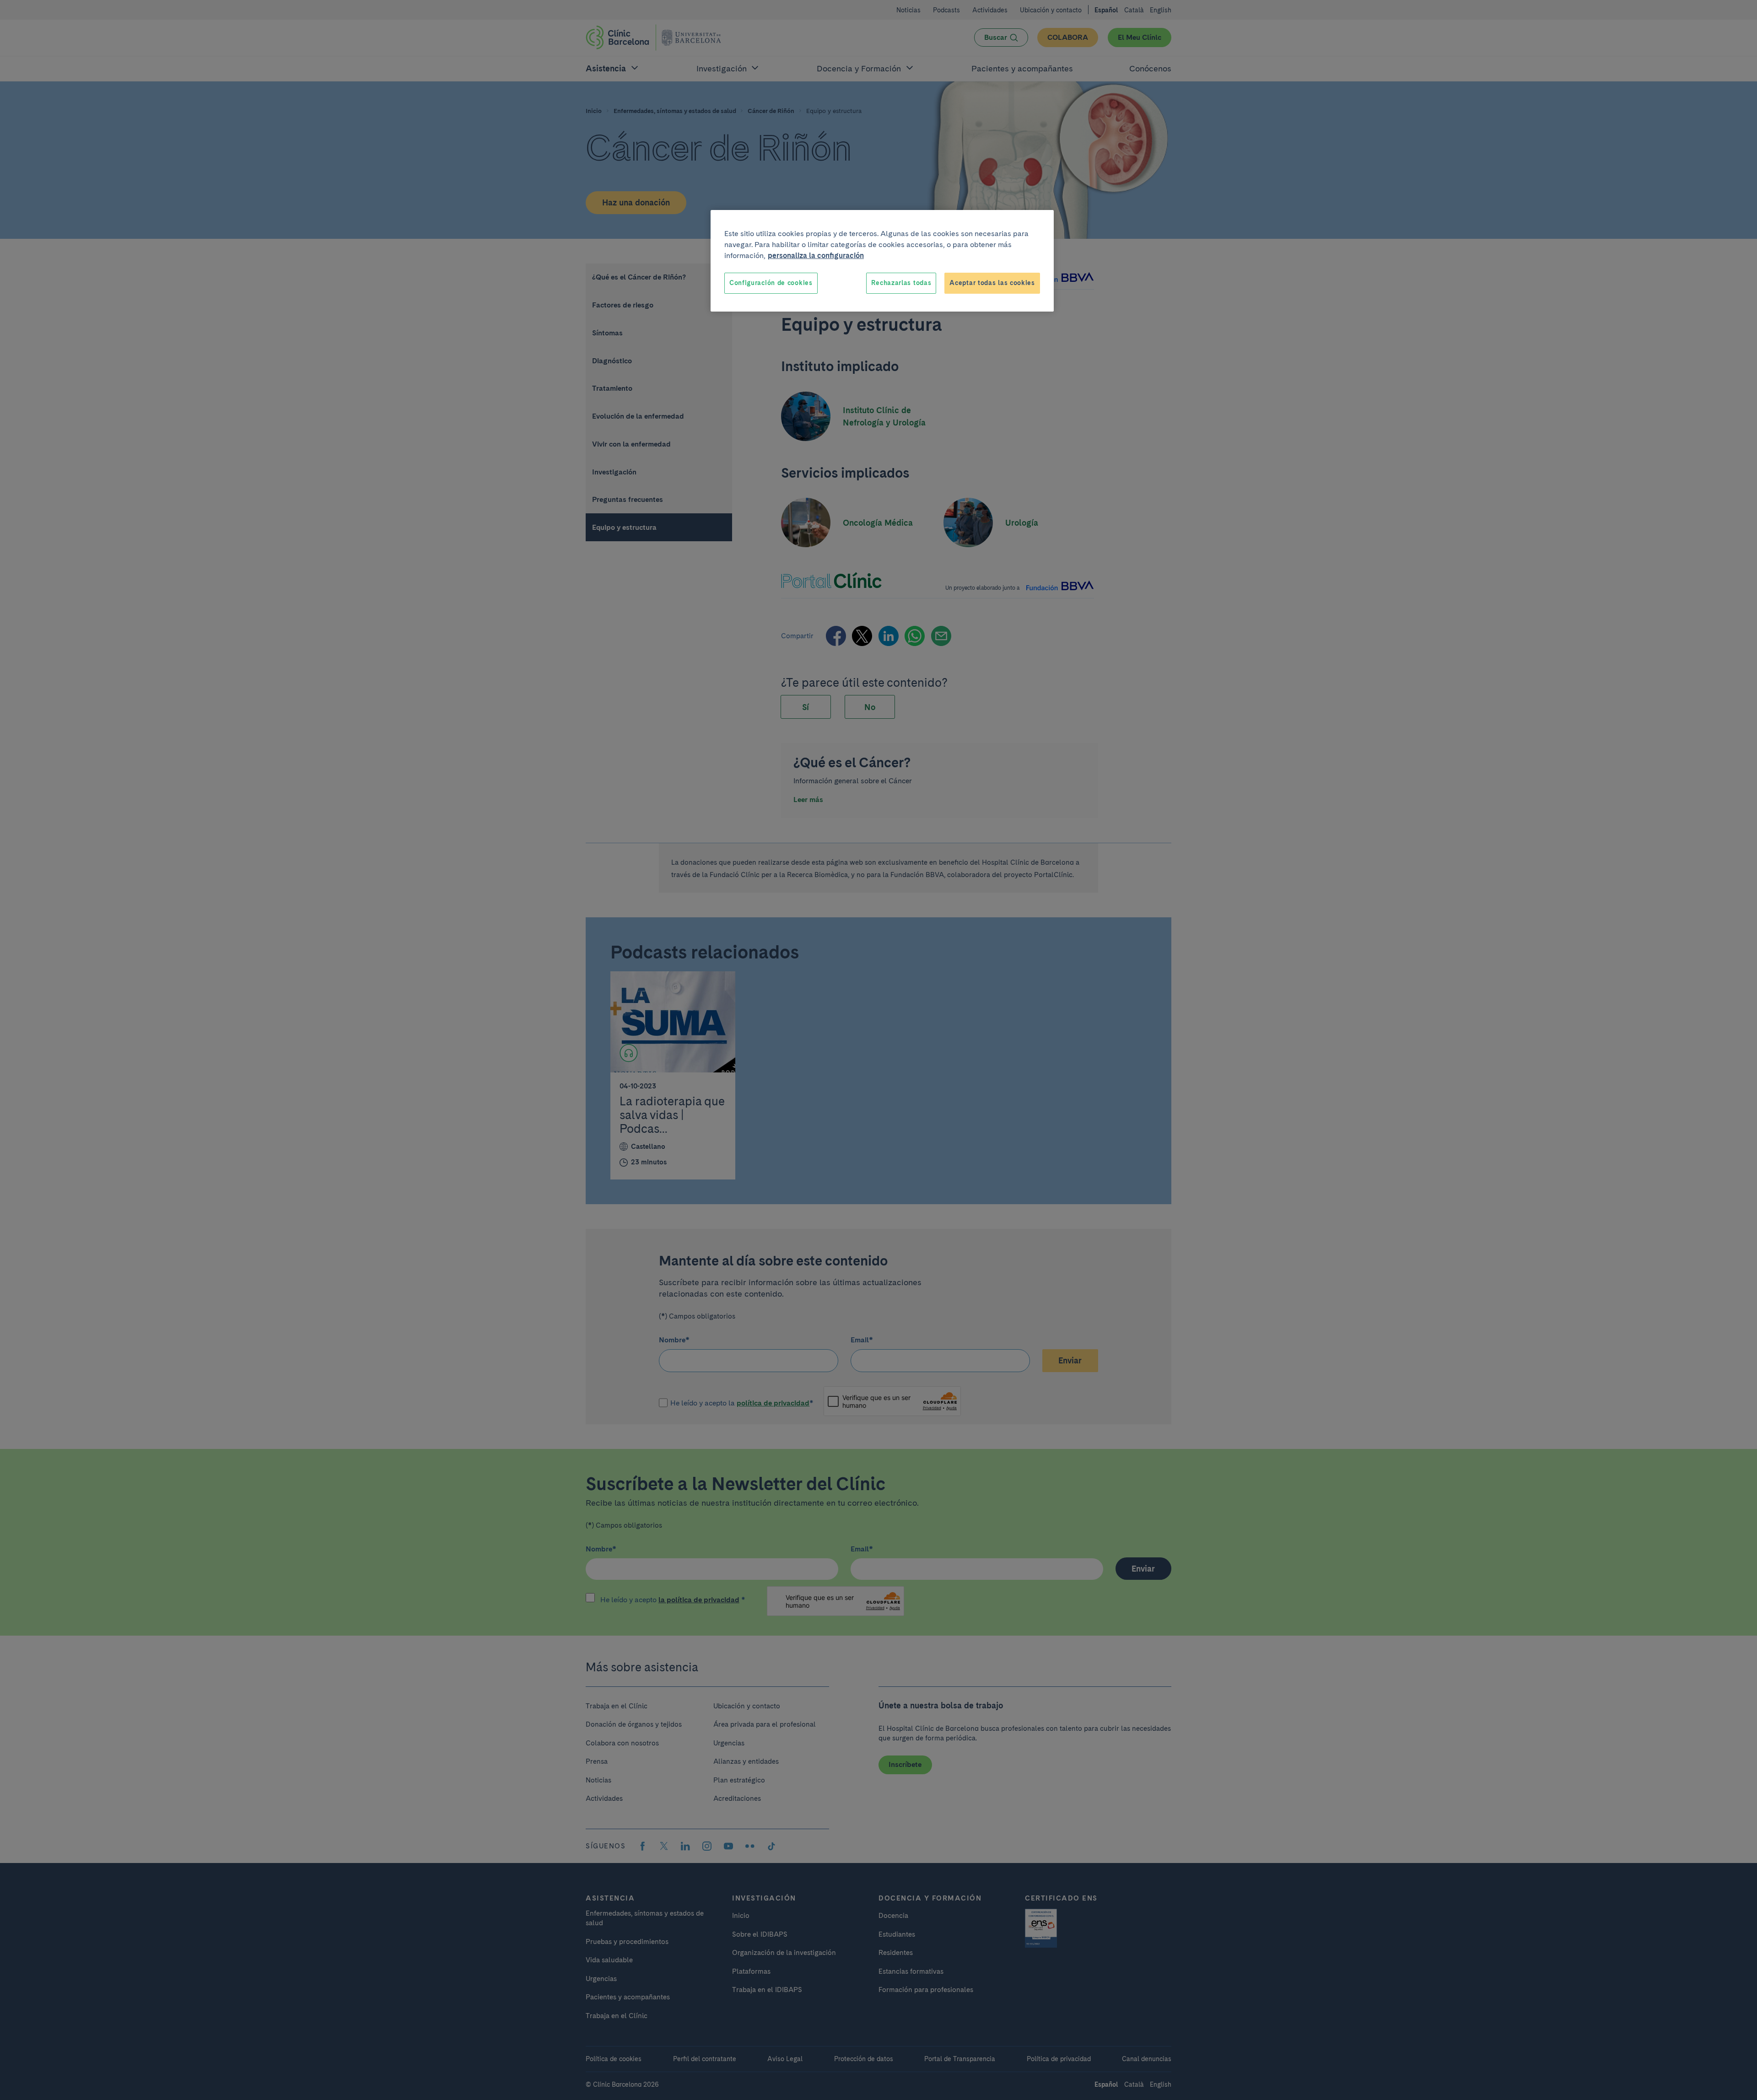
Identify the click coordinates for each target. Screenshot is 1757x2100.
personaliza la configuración (816, 256)
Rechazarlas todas (901, 283)
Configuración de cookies (771, 283)
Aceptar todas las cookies (992, 283)
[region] (882, 261)
